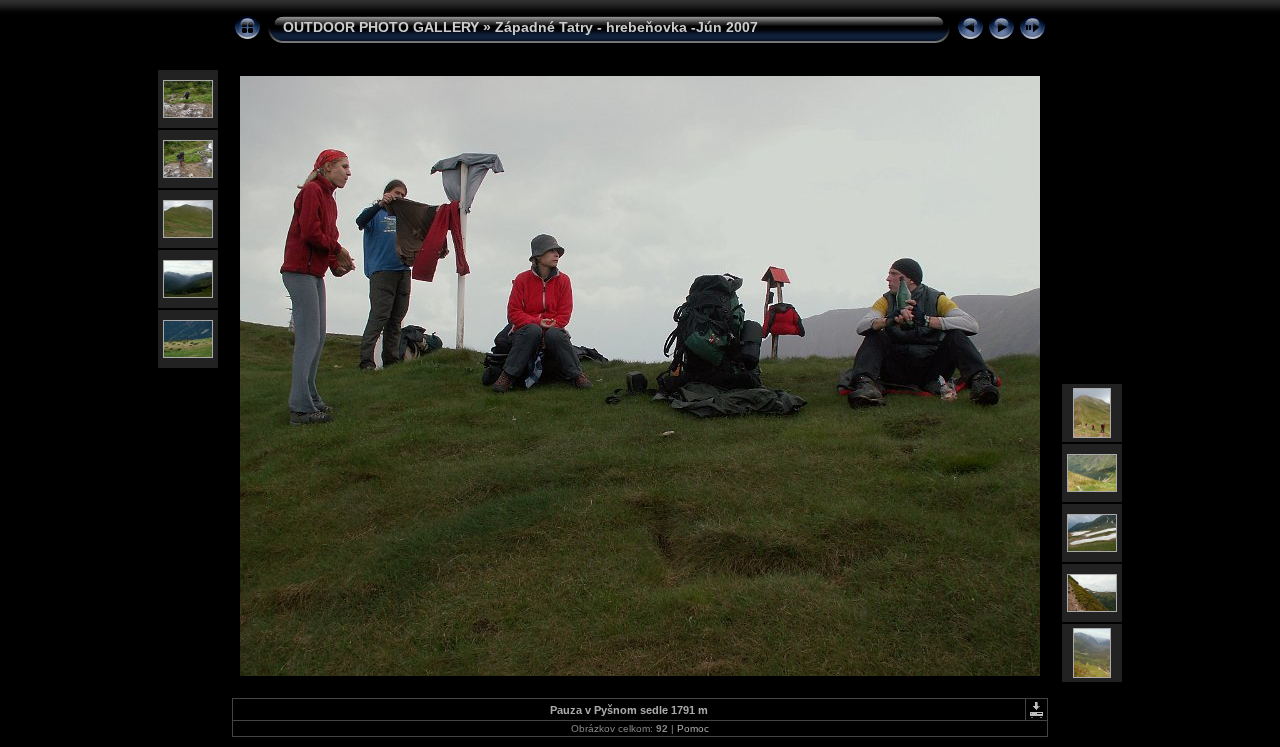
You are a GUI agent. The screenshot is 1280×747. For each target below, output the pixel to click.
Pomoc (693, 728)
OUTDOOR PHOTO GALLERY (381, 27)
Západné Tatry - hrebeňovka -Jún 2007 (626, 27)
